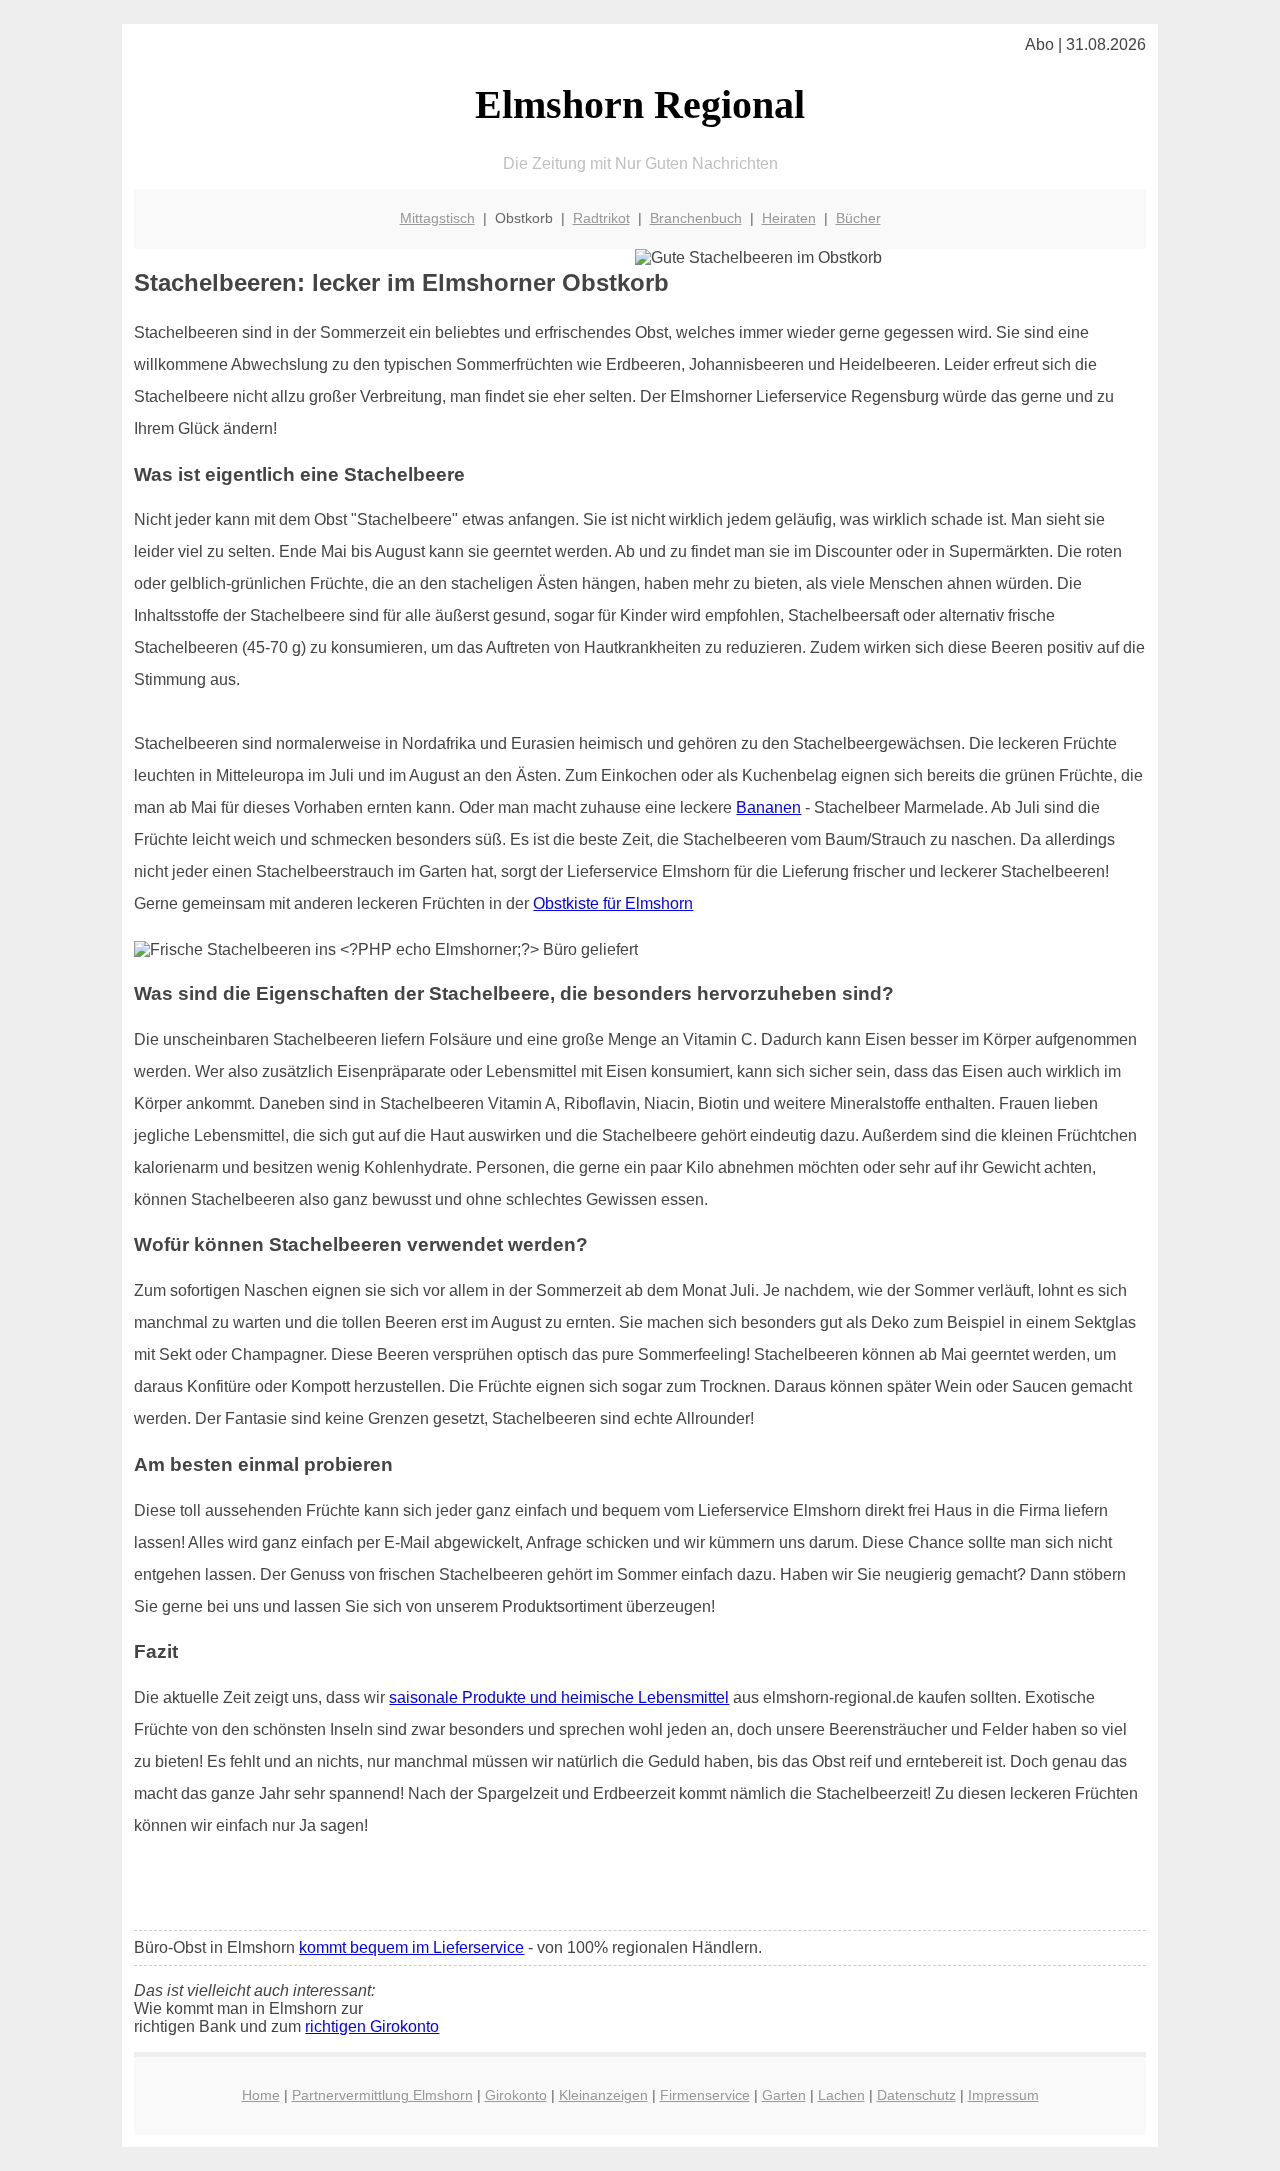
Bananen (768, 807)
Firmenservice (705, 2095)
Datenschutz (916, 2095)
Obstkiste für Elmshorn (613, 903)
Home (261, 2095)
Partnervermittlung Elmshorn (382, 2095)
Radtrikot (601, 218)
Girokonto (516, 2095)
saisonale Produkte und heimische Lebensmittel (559, 1697)
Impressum (1003, 2095)
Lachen (841, 2095)
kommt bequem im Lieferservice (411, 1947)
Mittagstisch (437, 218)
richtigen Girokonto (372, 2026)
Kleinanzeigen (603, 2095)
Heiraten (789, 218)
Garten (784, 2095)
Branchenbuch (696, 218)
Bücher (858, 218)
